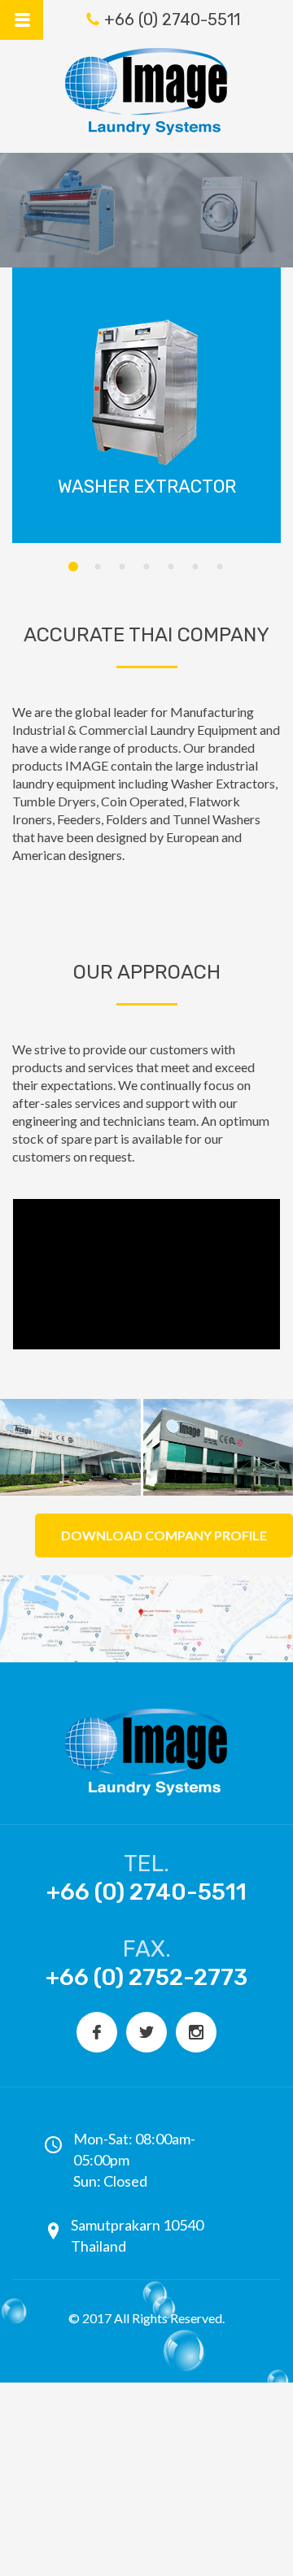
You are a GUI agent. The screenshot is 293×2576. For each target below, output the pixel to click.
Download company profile (164, 1535)
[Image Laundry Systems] (146, 91)
